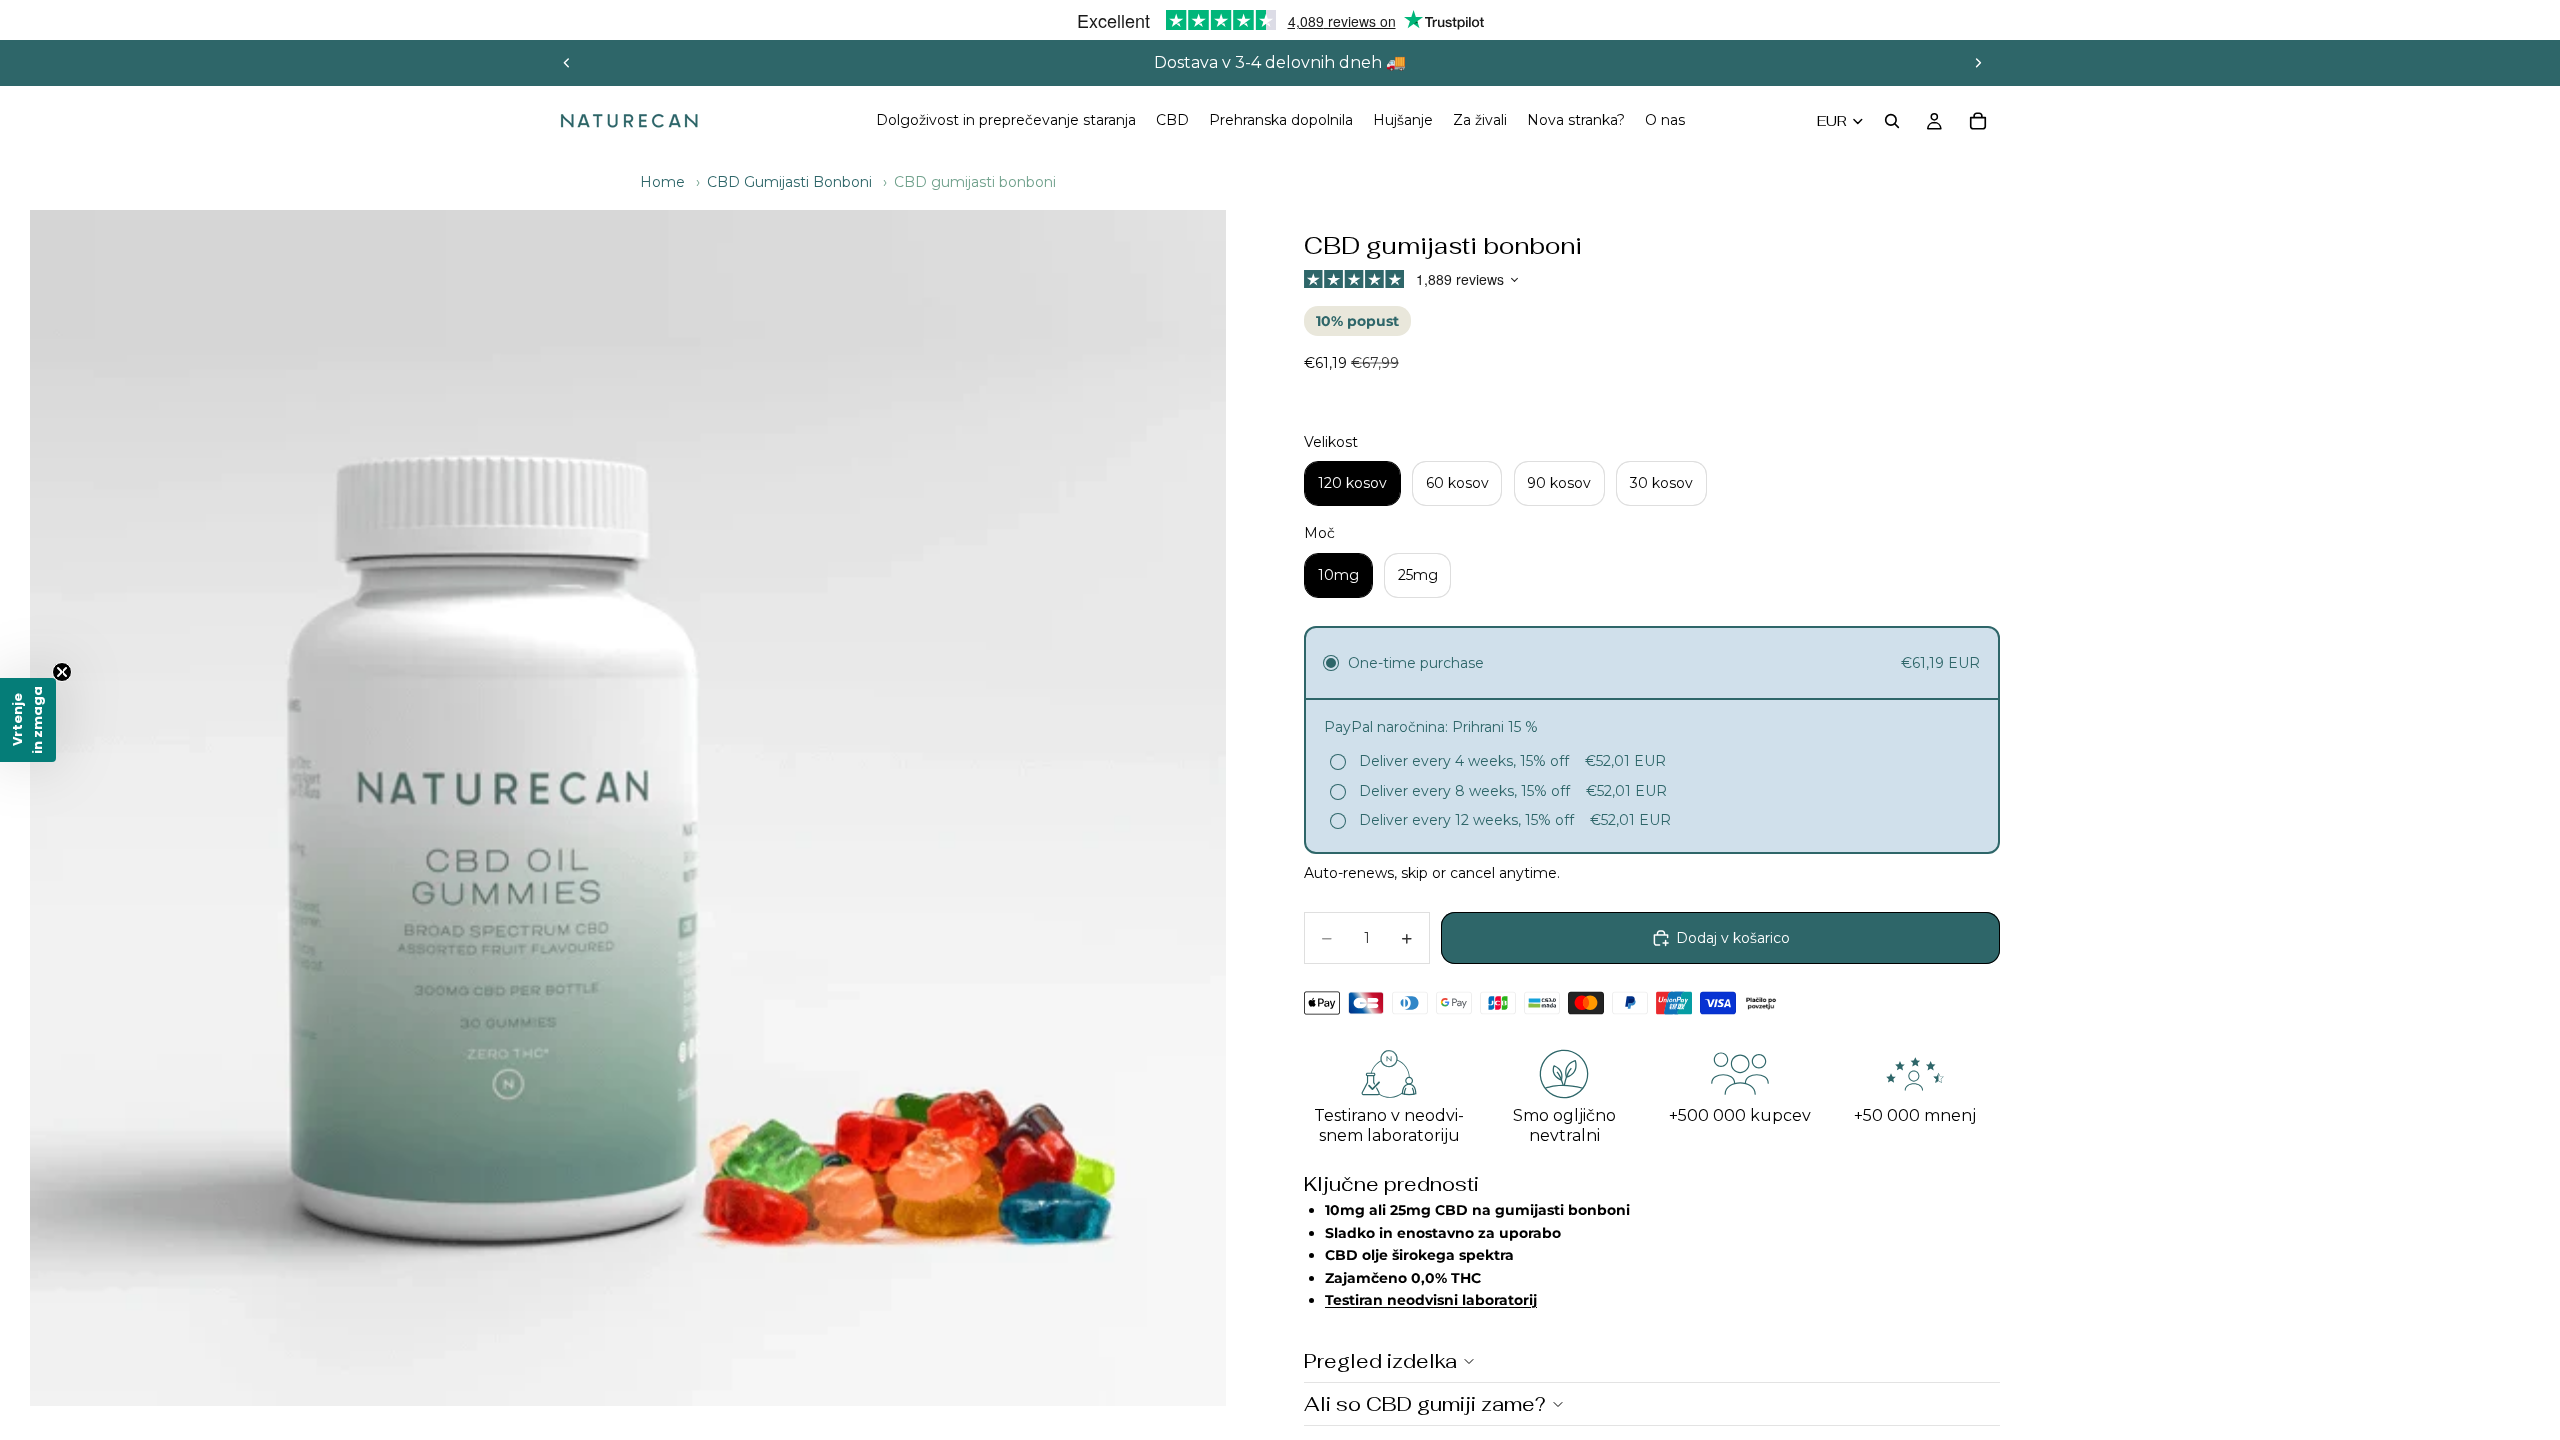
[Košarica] (1978, 121)
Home (662, 182)
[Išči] (1892, 121)
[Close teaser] (62, 672)
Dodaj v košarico (1733, 938)
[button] (28, 720)
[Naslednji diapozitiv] (1978, 63)
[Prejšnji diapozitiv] (567, 63)
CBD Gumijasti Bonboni (789, 182)
